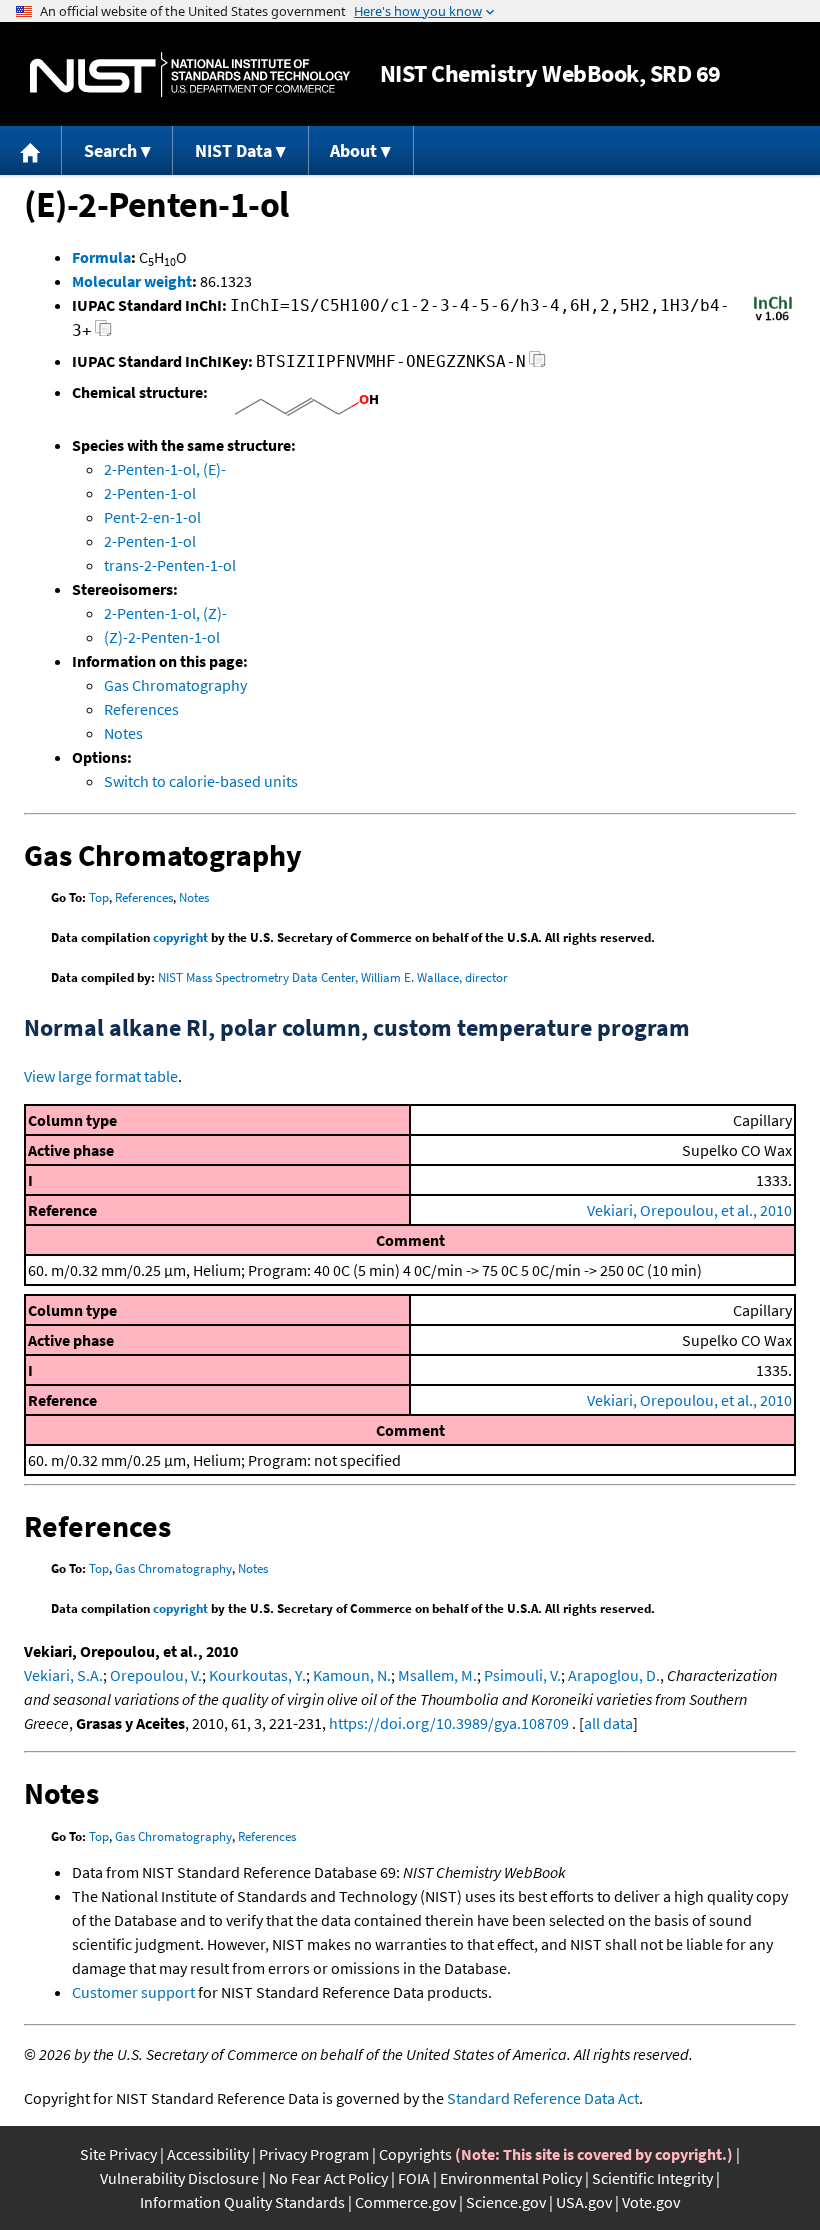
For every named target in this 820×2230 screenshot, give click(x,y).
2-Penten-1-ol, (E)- (165, 469)
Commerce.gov (405, 2202)
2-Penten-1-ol (150, 493)
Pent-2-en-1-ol (152, 517)
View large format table (101, 1076)
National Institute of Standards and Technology (190, 74)
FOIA (414, 2178)
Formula (101, 257)
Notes (123, 733)
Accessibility (208, 2154)
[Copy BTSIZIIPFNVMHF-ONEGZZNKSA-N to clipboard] (537, 364)
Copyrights (415, 2154)
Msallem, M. (437, 1675)
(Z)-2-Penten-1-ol (162, 637)
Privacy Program (314, 2154)
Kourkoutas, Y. (257, 1675)
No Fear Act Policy (328, 2178)
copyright (180, 937)
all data (608, 1723)
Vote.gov (651, 2202)
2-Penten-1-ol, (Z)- (165, 613)
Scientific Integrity (652, 2178)
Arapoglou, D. (614, 1675)
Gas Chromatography (175, 685)
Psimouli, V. (522, 1675)
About (353, 150)
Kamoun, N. (352, 1675)
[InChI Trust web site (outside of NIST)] (773, 319)
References (141, 709)
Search (110, 150)
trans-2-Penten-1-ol (170, 565)
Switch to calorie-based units (201, 781)
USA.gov (584, 2202)
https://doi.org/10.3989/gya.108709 (449, 1723)
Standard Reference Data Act (543, 2098)
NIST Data (233, 150)
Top (99, 897)
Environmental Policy (511, 2178)
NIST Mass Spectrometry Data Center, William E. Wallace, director (333, 977)
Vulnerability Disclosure (179, 2178)
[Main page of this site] (31, 150)
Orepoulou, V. (156, 1675)
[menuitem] (31, 150)
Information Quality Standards (242, 2202)
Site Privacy (118, 2154)
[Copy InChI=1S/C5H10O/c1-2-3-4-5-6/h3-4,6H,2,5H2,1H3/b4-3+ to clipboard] (103, 333)
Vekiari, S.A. (63, 1675)
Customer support (133, 1992)
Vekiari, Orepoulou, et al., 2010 (689, 1210)
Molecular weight (132, 281)
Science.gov (506, 2202)
